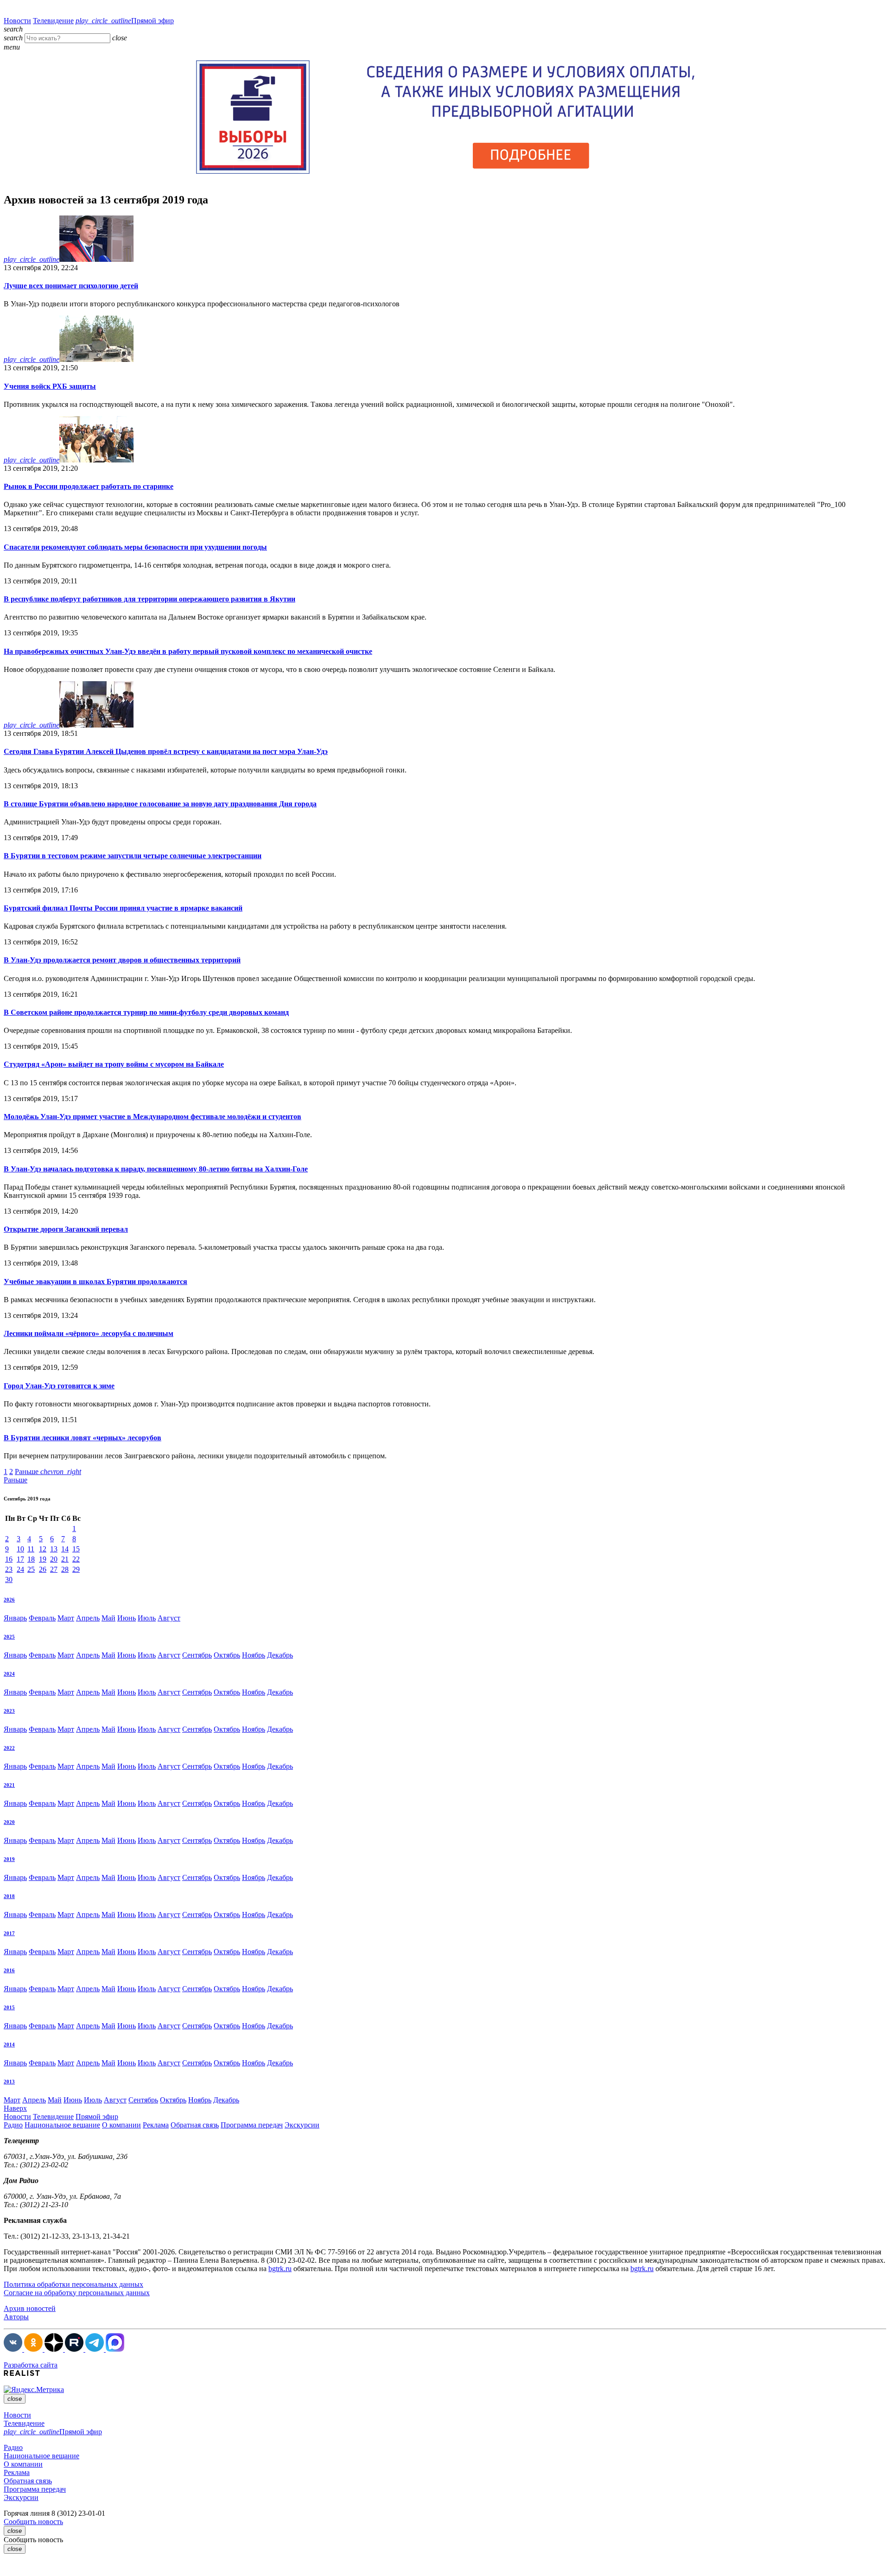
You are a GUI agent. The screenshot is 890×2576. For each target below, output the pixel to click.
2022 (9, 1748)
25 (31, 1569)
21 (65, 1559)
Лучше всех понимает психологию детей (71, 286)
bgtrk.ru (280, 2269)
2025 (9, 1637)
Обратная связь (195, 2125)
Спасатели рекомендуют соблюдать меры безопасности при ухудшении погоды (135, 547)
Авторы (16, 2317)
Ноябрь (254, 1655)
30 (9, 1579)
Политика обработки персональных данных (73, 2284)
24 (20, 1569)
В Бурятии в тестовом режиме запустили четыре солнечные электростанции (133, 856)
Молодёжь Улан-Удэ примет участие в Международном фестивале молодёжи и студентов (153, 1117)
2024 (9, 1674)
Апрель (88, 1618)
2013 (9, 2082)
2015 (9, 2007)
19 (43, 1559)
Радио (13, 2125)
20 (54, 1559)
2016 (9, 1970)
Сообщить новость (33, 2522)
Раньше (48, 1472)
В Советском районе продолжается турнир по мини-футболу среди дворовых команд (146, 1012)
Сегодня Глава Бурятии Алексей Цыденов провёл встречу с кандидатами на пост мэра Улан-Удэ (166, 751)
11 (31, 1549)
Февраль (42, 1618)
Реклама (156, 2125)
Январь (15, 1618)
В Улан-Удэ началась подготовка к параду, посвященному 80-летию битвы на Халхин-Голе (156, 1169)
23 (9, 1569)
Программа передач (252, 2125)
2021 (9, 1785)
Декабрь (280, 1655)
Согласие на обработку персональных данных (77, 2293)
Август (169, 1618)
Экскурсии (302, 2125)
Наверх (15, 2108)
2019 (9, 1859)
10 (20, 1549)
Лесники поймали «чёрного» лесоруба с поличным (89, 1333)
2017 (9, 1933)
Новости (17, 21)
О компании (121, 2125)
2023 (9, 1711)
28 (65, 1569)
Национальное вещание (62, 2125)
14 (65, 1549)
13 (54, 1549)
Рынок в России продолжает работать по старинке (89, 486)
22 (76, 1559)
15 (76, 1549)
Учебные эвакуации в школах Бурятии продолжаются (95, 1282)
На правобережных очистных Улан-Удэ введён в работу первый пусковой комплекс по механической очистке (188, 651)
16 (9, 1559)
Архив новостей (30, 2308)
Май (108, 1618)
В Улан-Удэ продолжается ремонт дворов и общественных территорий (122, 960)
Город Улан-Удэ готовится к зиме (59, 1386)
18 (31, 1559)
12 (43, 1549)
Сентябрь (197, 1655)
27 (54, 1569)
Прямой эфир (125, 21)
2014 (9, 2044)
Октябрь (227, 1655)
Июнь (127, 1618)
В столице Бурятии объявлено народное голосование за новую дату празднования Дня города (160, 804)
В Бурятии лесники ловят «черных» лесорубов (83, 1438)
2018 (9, 1896)
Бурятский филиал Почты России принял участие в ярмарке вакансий (123, 908)
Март (66, 1618)
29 (76, 1569)
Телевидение (53, 21)
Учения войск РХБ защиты (50, 386)
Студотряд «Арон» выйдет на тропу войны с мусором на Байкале (114, 1064)
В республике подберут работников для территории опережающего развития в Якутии (149, 599)
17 (20, 1559)
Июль (147, 1618)
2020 (9, 1822)
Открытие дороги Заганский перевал (66, 1229)
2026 (9, 1600)
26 (43, 1569)
